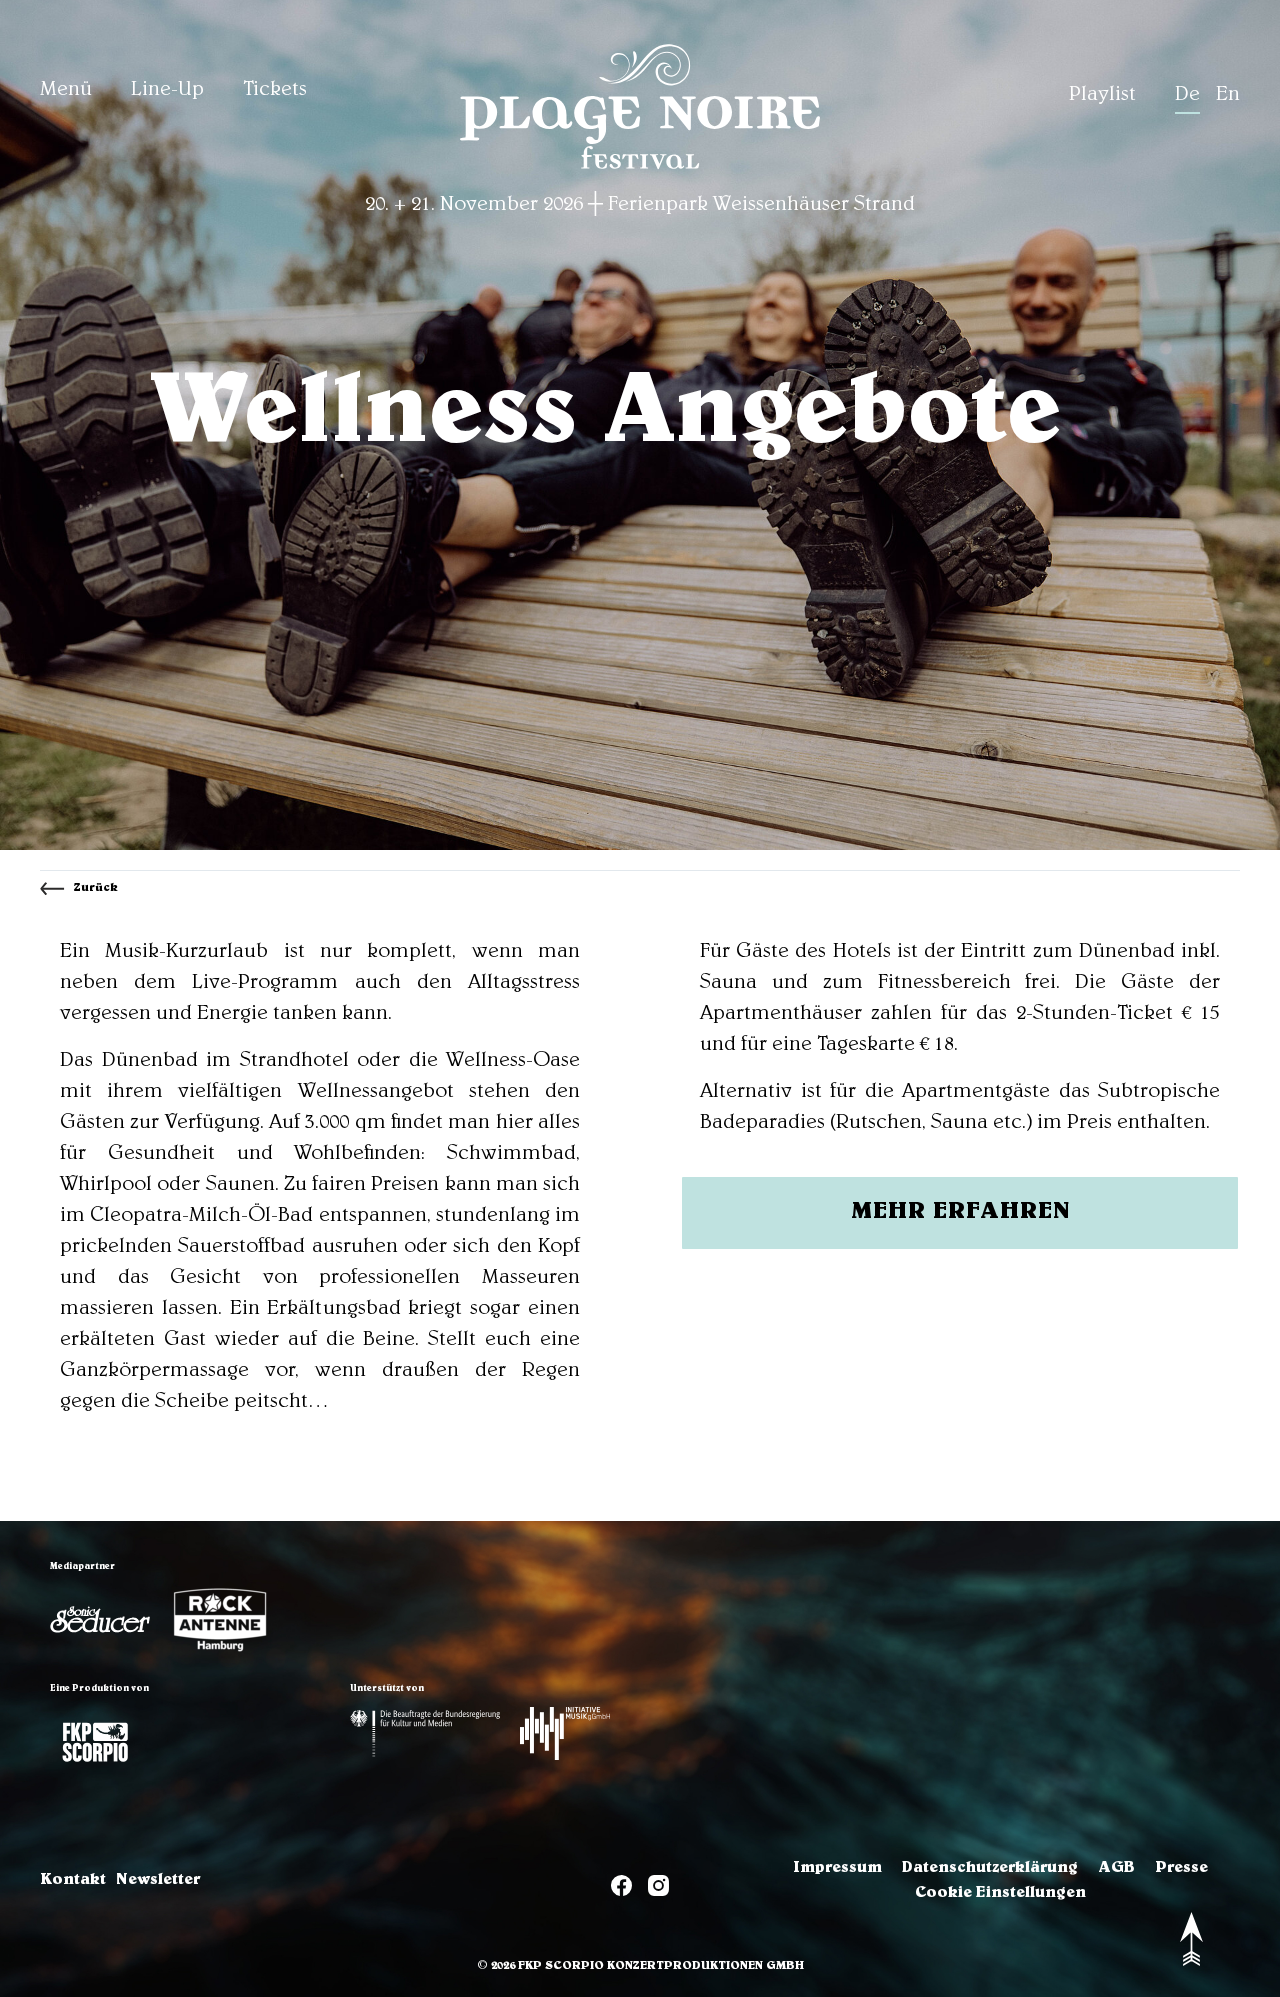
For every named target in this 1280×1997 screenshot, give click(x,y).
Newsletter (158, 1881)
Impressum (837, 1869)
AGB (1116, 1869)
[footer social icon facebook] (621, 1890)
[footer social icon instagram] (658, 1890)
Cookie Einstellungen (1000, 1894)
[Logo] (100, 1619)
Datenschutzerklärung (990, 1869)
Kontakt (73, 1881)
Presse (1181, 1869)
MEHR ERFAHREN (960, 1213)
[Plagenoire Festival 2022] (640, 172)
